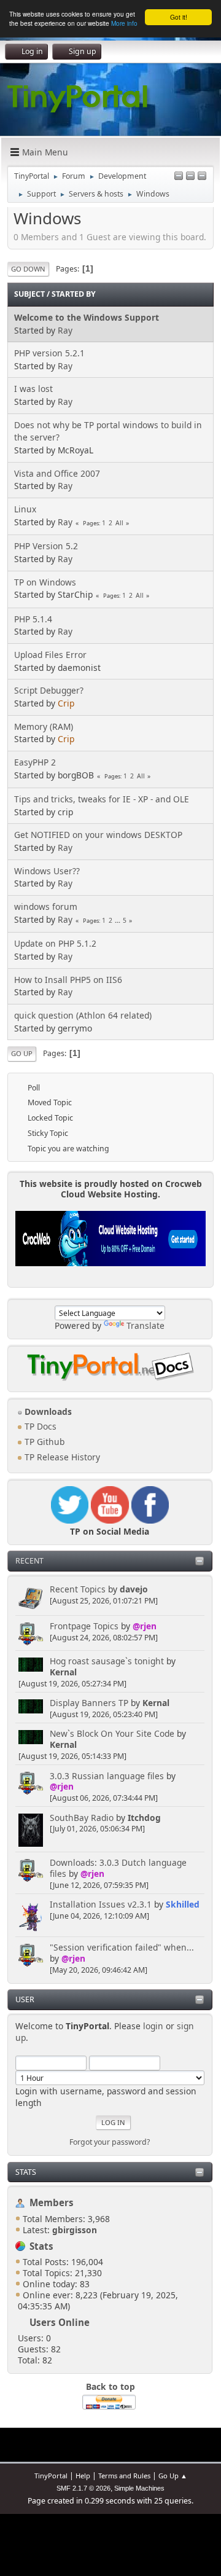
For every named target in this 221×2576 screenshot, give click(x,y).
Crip (66, 703)
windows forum (46, 906)
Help (83, 2476)
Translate (145, 1325)
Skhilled (183, 1904)
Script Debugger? (49, 690)
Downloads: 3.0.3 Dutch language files (118, 1868)
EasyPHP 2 (35, 762)
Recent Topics (78, 1589)
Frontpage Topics (84, 1626)
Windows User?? (47, 871)
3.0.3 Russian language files (107, 1776)
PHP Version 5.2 (46, 546)
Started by (74, 294)
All (119, 523)
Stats (26, 2172)
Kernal (63, 1672)
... (118, 920)
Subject (29, 294)
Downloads (47, 1411)
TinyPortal (51, 2476)
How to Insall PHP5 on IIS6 (68, 980)
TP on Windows (45, 582)
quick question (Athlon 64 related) (83, 1015)
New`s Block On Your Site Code (112, 1733)
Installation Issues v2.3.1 (101, 1904)
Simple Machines (139, 2488)
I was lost (33, 389)
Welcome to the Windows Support (87, 317)
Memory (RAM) (44, 726)
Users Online (60, 2322)
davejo (134, 1589)
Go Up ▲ (173, 2476)
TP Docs (39, 1426)
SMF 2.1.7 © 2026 (83, 2488)
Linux (25, 509)
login (153, 2026)
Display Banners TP (89, 1703)
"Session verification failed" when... (122, 1947)
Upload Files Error (50, 655)
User (25, 1999)
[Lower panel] (190, 177)
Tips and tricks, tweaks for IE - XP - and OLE (102, 799)
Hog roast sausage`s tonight (107, 1661)
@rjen (145, 1626)
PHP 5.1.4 (33, 619)
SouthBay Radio (82, 1818)
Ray (65, 330)
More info (124, 23)
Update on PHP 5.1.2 (55, 943)
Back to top (110, 2386)
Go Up (22, 1053)
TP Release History (61, 1457)
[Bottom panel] (202, 177)
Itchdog (144, 1818)
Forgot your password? (110, 2142)
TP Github (43, 1442)
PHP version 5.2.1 (49, 353)
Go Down (28, 269)
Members (52, 2202)
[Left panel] (179, 177)
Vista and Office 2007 (57, 473)
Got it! (179, 17)
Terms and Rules (124, 2476)
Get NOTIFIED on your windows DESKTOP (98, 835)
